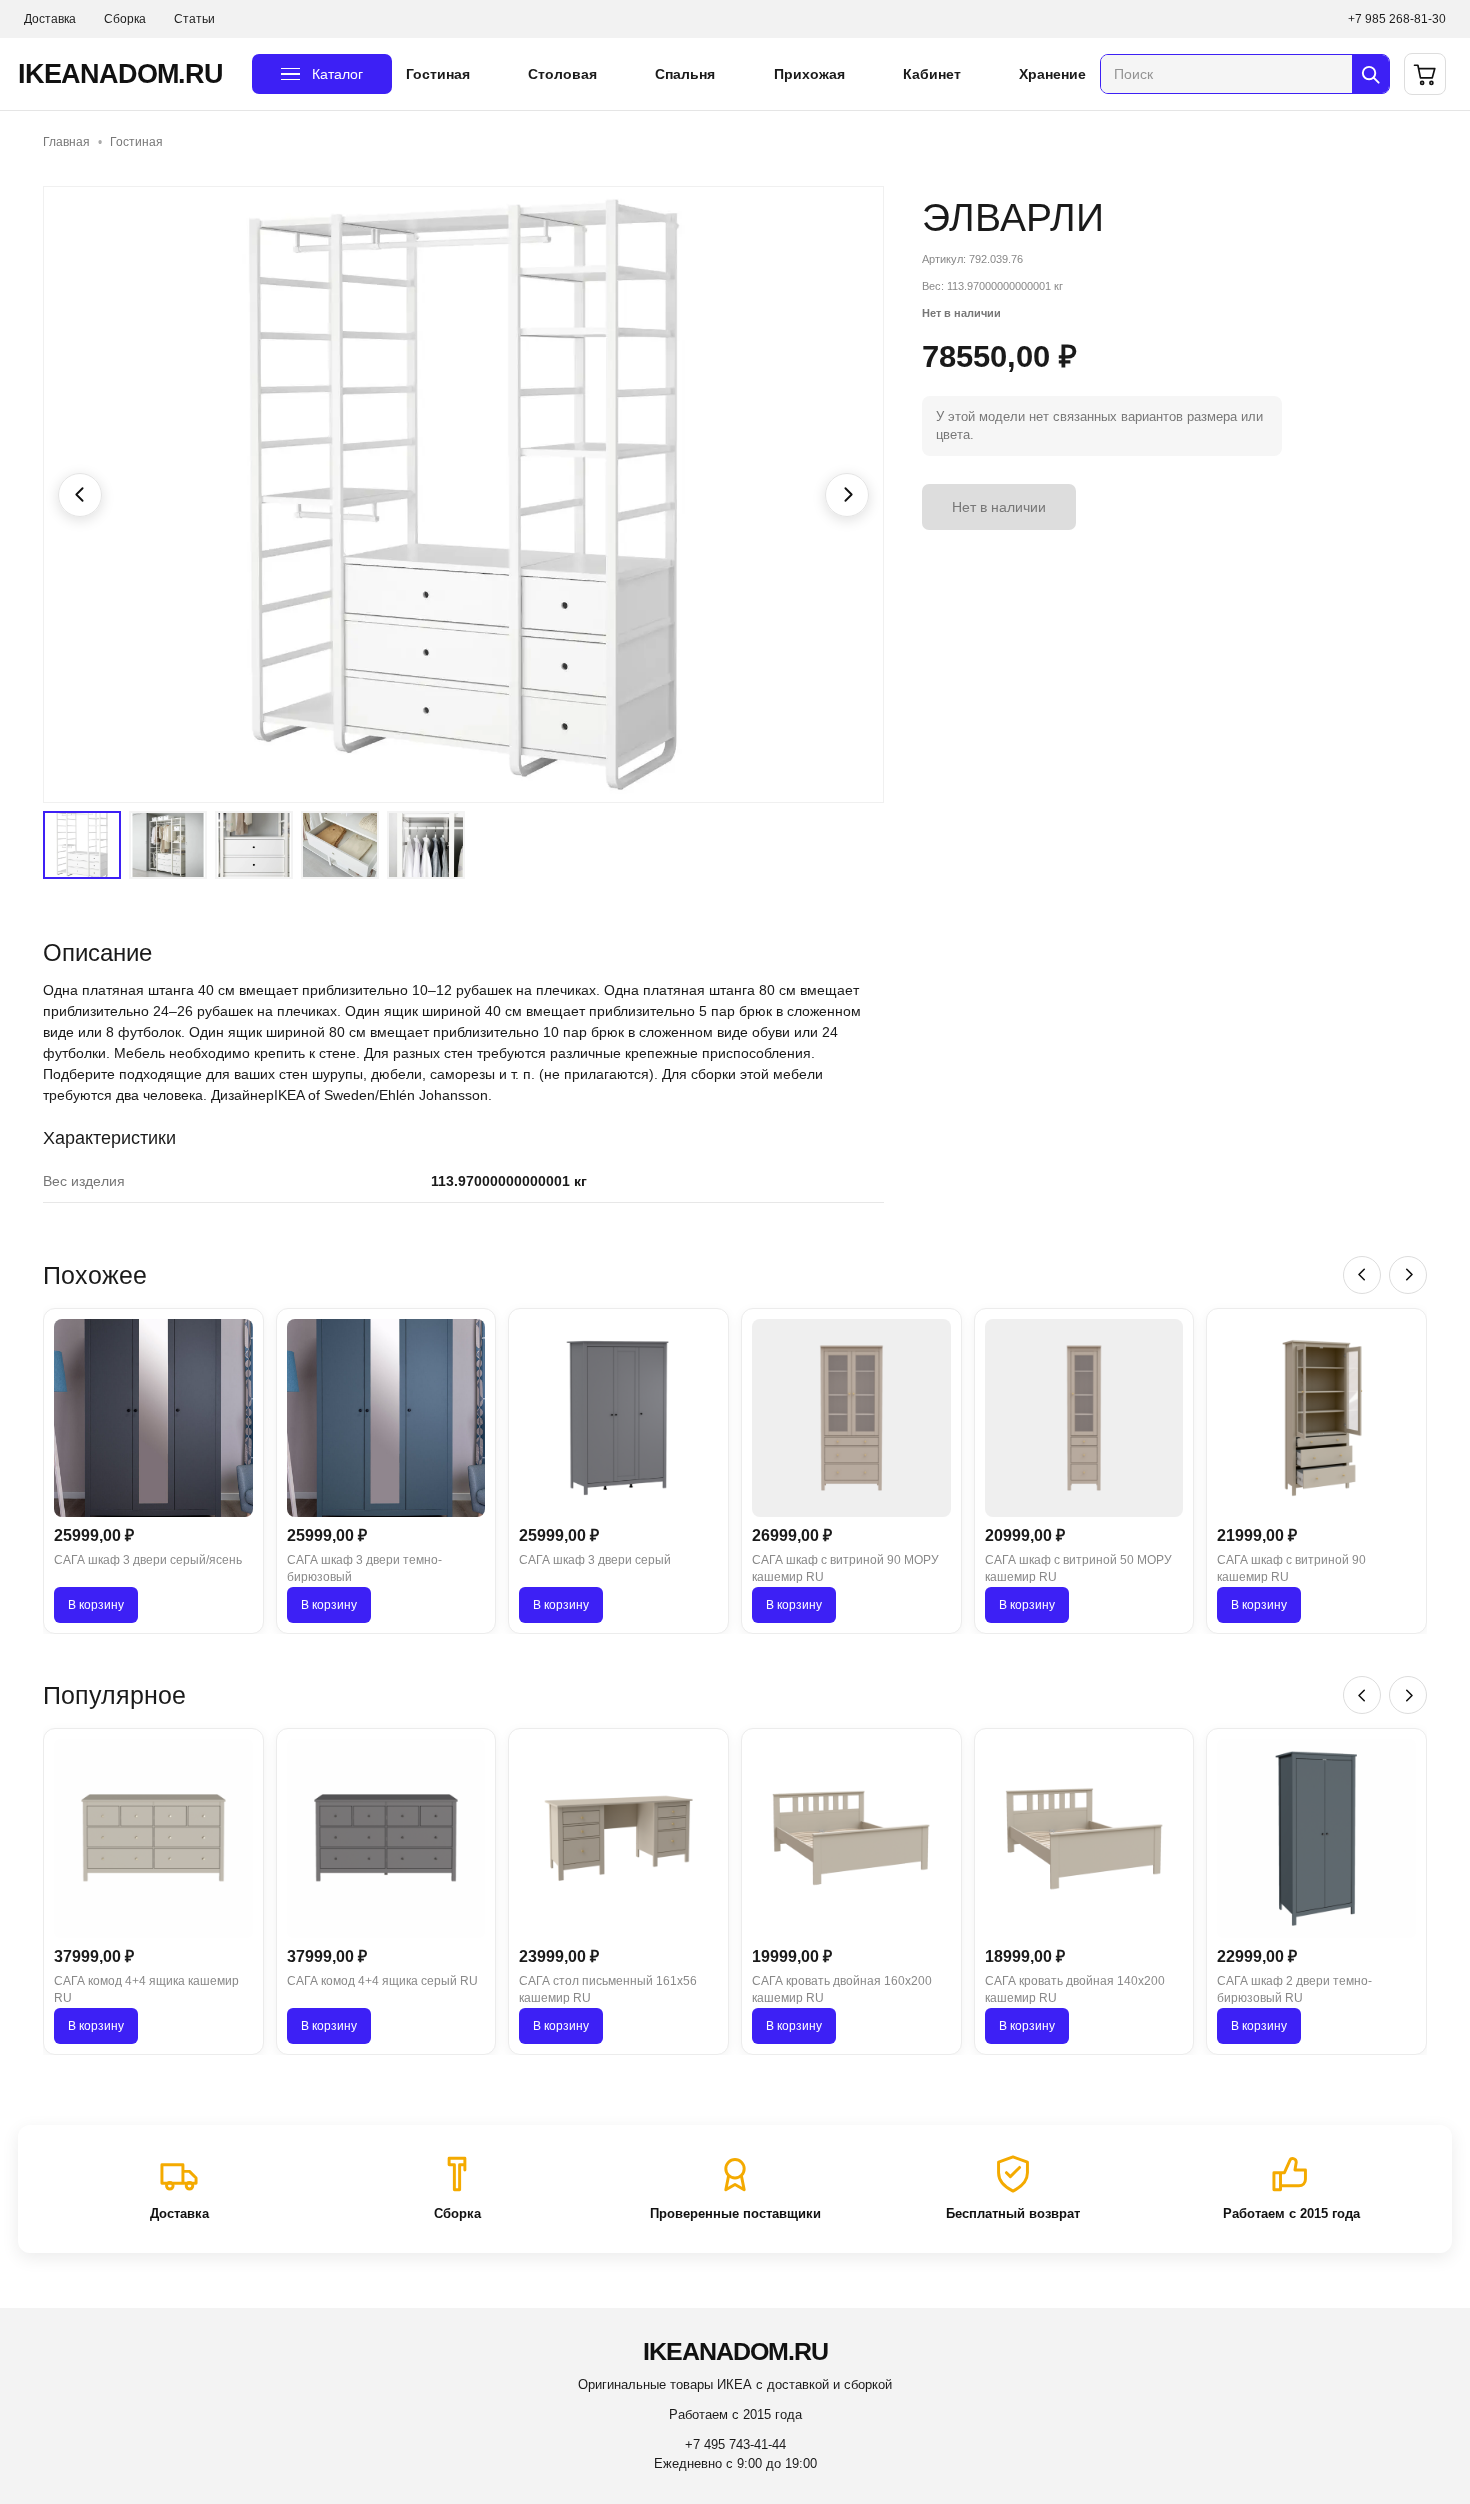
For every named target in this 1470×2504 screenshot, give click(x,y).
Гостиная (438, 74)
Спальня (685, 74)
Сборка (125, 19)
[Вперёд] (1408, 1275)
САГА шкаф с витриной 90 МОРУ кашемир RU (845, 1568)
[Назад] (1362, 1275)
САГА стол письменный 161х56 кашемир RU (608, 1989)
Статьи (194, 19)
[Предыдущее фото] (80, 495)
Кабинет (932, 74)
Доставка (50, 19)
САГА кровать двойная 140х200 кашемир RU (1075, 1989)
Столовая (562, 74)
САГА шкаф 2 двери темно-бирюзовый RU (1294, 1989)
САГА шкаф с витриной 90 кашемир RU (1291, 1568)
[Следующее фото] (847, 495)
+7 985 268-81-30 (1397, 19)
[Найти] (1370, 74)
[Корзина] (1425, 74)
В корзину (96, 1605)
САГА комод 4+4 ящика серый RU (382, 1981)
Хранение (1052, 74)
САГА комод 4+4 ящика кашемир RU (146, 1989)
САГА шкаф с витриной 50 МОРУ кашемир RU (1078, 1568)
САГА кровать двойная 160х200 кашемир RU (842, 1989)
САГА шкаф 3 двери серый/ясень (148, 1560)
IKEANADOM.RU (120, 74)
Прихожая (809, 74)
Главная (66, 142)
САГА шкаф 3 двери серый (595, 1560)
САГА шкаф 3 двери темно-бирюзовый (364, 1568)
